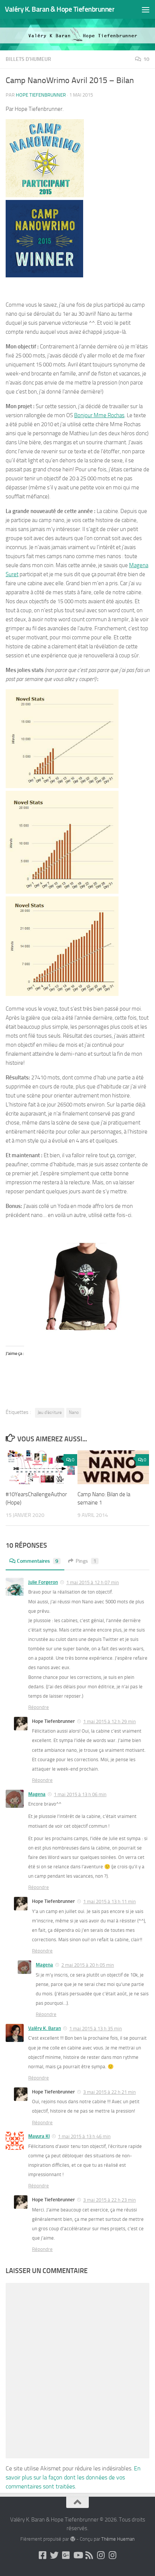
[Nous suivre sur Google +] (66, 2555)
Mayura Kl (39, 2136)
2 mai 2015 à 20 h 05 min (88, 1965)
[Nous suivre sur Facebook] (43, 2555)
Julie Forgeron (43, 1582)
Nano (74, 1412)
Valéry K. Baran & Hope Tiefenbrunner (60, 9)
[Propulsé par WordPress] (72, 2539)
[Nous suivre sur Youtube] (78, 2555)
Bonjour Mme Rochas (99, 415)
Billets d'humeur (28, 59)
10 (146, 59)
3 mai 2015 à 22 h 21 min (109, 2092)
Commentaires (38, 1561)
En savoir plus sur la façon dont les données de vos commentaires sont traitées (73, 2477)
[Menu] (146, 9)
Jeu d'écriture (50, 1412)
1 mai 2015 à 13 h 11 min (109, 1902)
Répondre (39, 1707)
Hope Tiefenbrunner (41, 95)
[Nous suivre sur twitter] (54, 2555)
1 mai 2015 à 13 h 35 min (96, 2029)
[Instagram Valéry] (101, 2555)
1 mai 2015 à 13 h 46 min (84, 2136)
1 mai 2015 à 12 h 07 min (93, 1582)
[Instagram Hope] (113, 2555)
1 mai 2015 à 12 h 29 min (109, 1722)
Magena (37, 1794)
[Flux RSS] (89, 2555)
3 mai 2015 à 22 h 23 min (109, 2200)
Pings (86, 1561)
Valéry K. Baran (45, 2028)
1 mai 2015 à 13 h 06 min (80, 1794)
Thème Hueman (118, 2539)
